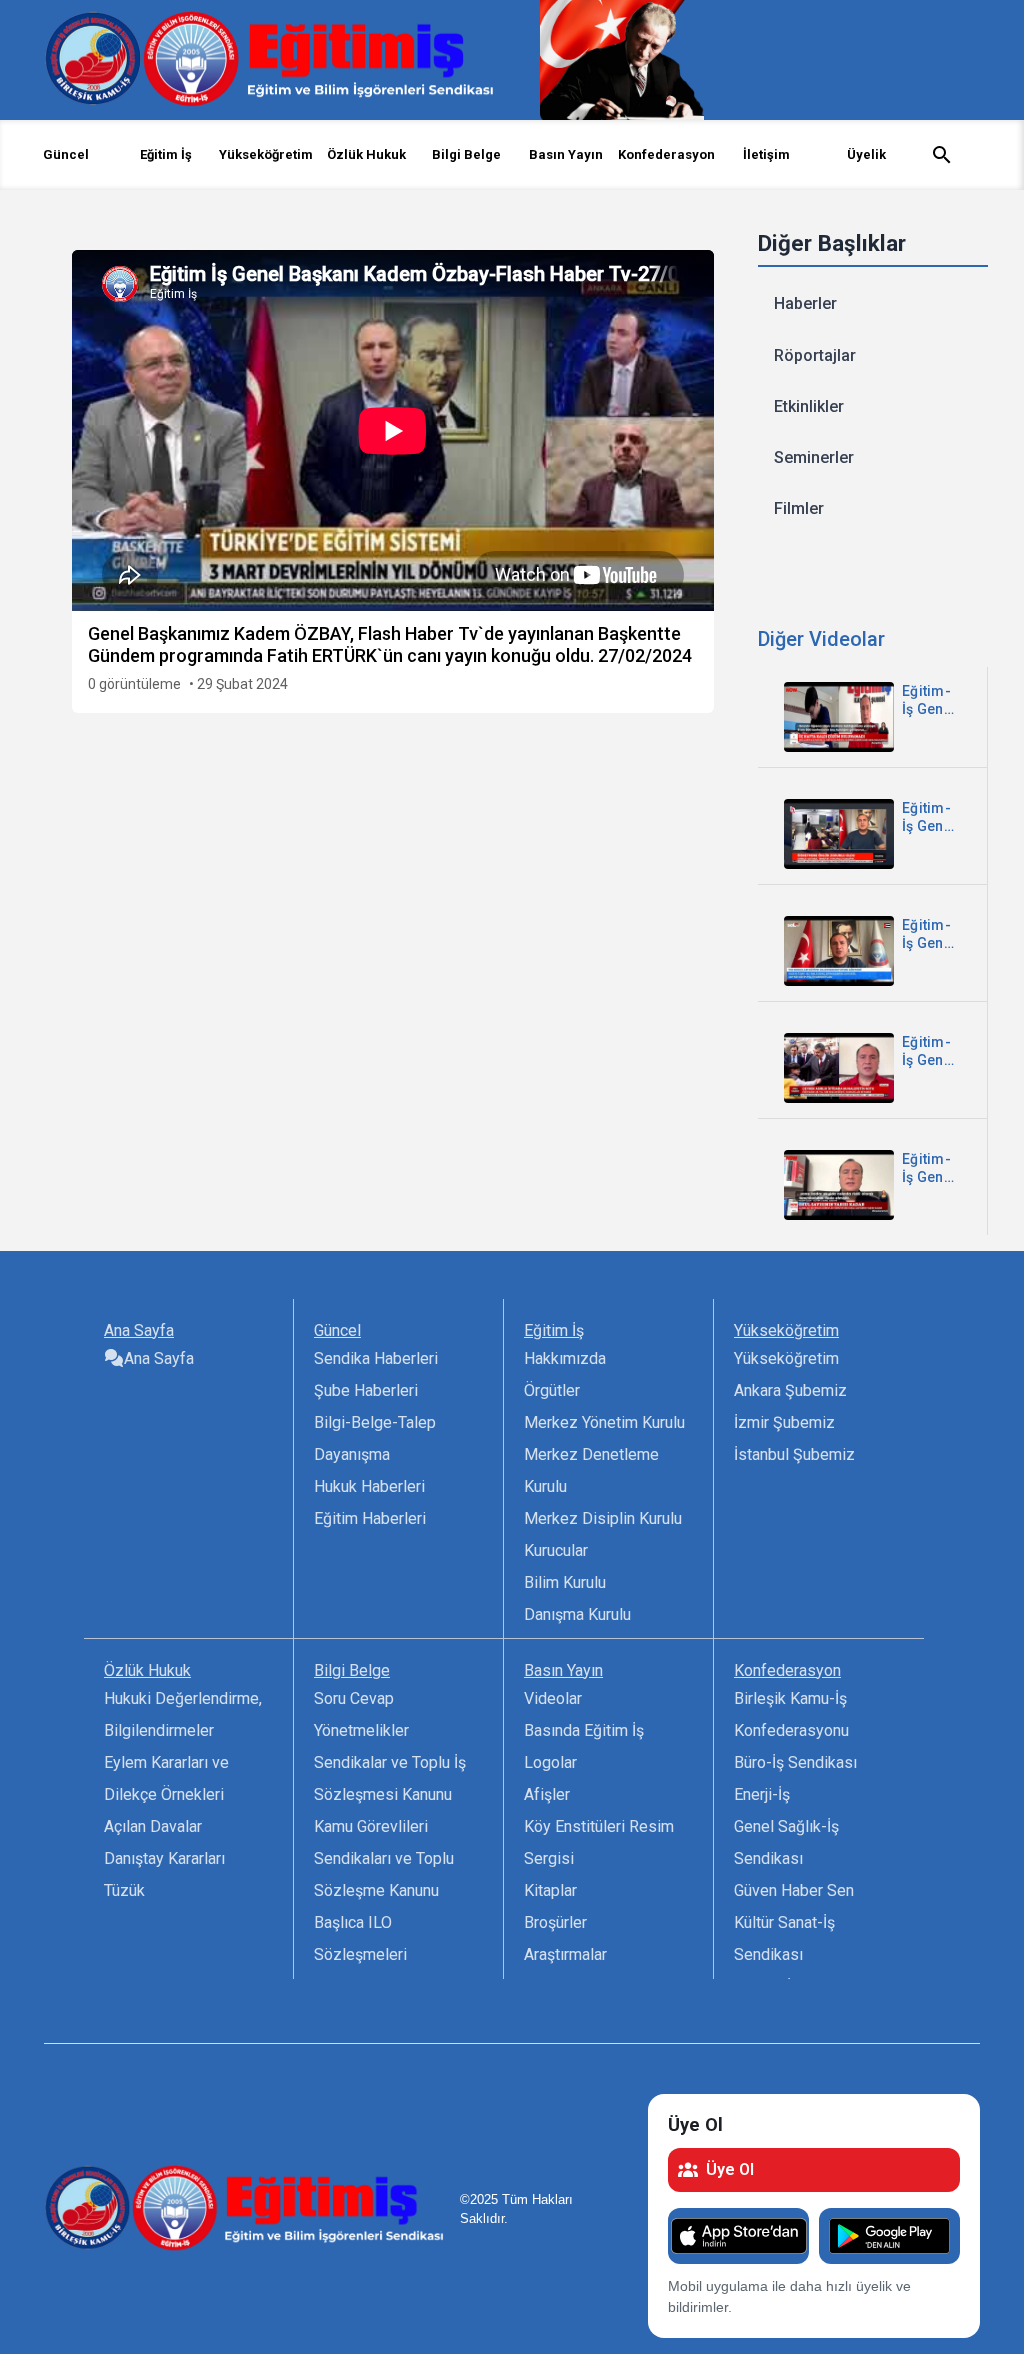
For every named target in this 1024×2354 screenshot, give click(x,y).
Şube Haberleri (366, 1390)
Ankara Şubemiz (790, 1390)
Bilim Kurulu (565, 1582)
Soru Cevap (354, 1698)
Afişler (547, 1794)
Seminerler (814, 457)
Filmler (799, 508)
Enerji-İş (762, 1794)
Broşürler (555, 1922)
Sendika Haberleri (376, 1358)
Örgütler (552, 1390)
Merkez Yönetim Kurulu (604, 1422)
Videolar (553, 1698)
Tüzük (124, 1890)
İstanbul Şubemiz (794, 1454)
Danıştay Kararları (164, 1858)
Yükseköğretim (786, 1358)
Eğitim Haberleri (370, 1518)
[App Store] (738, 2236)
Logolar (550, 1762)
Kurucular (556, 1550)
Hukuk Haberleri (369, 1486)
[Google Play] (889, 2236)
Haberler (805, 303)
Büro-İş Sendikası (795, 1762)
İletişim (766, 154)
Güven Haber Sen (794, 1890)
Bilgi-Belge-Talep (375, 1422)
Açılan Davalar (153, 1826)
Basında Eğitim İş (584, 1730)
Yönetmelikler (361, 1730)
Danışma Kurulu (577, 1614)
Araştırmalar (565, 1954)
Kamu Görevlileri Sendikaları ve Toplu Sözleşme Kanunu (384, 1858)
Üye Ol (730, 2169)
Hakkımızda (565, 1358)
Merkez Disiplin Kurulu (603, 1518)
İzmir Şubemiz (784, 1422)
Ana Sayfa (159, 1358)
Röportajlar (815, 355)
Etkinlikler (809, 406)
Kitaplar (550, 1890)
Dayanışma (352, 1454)
